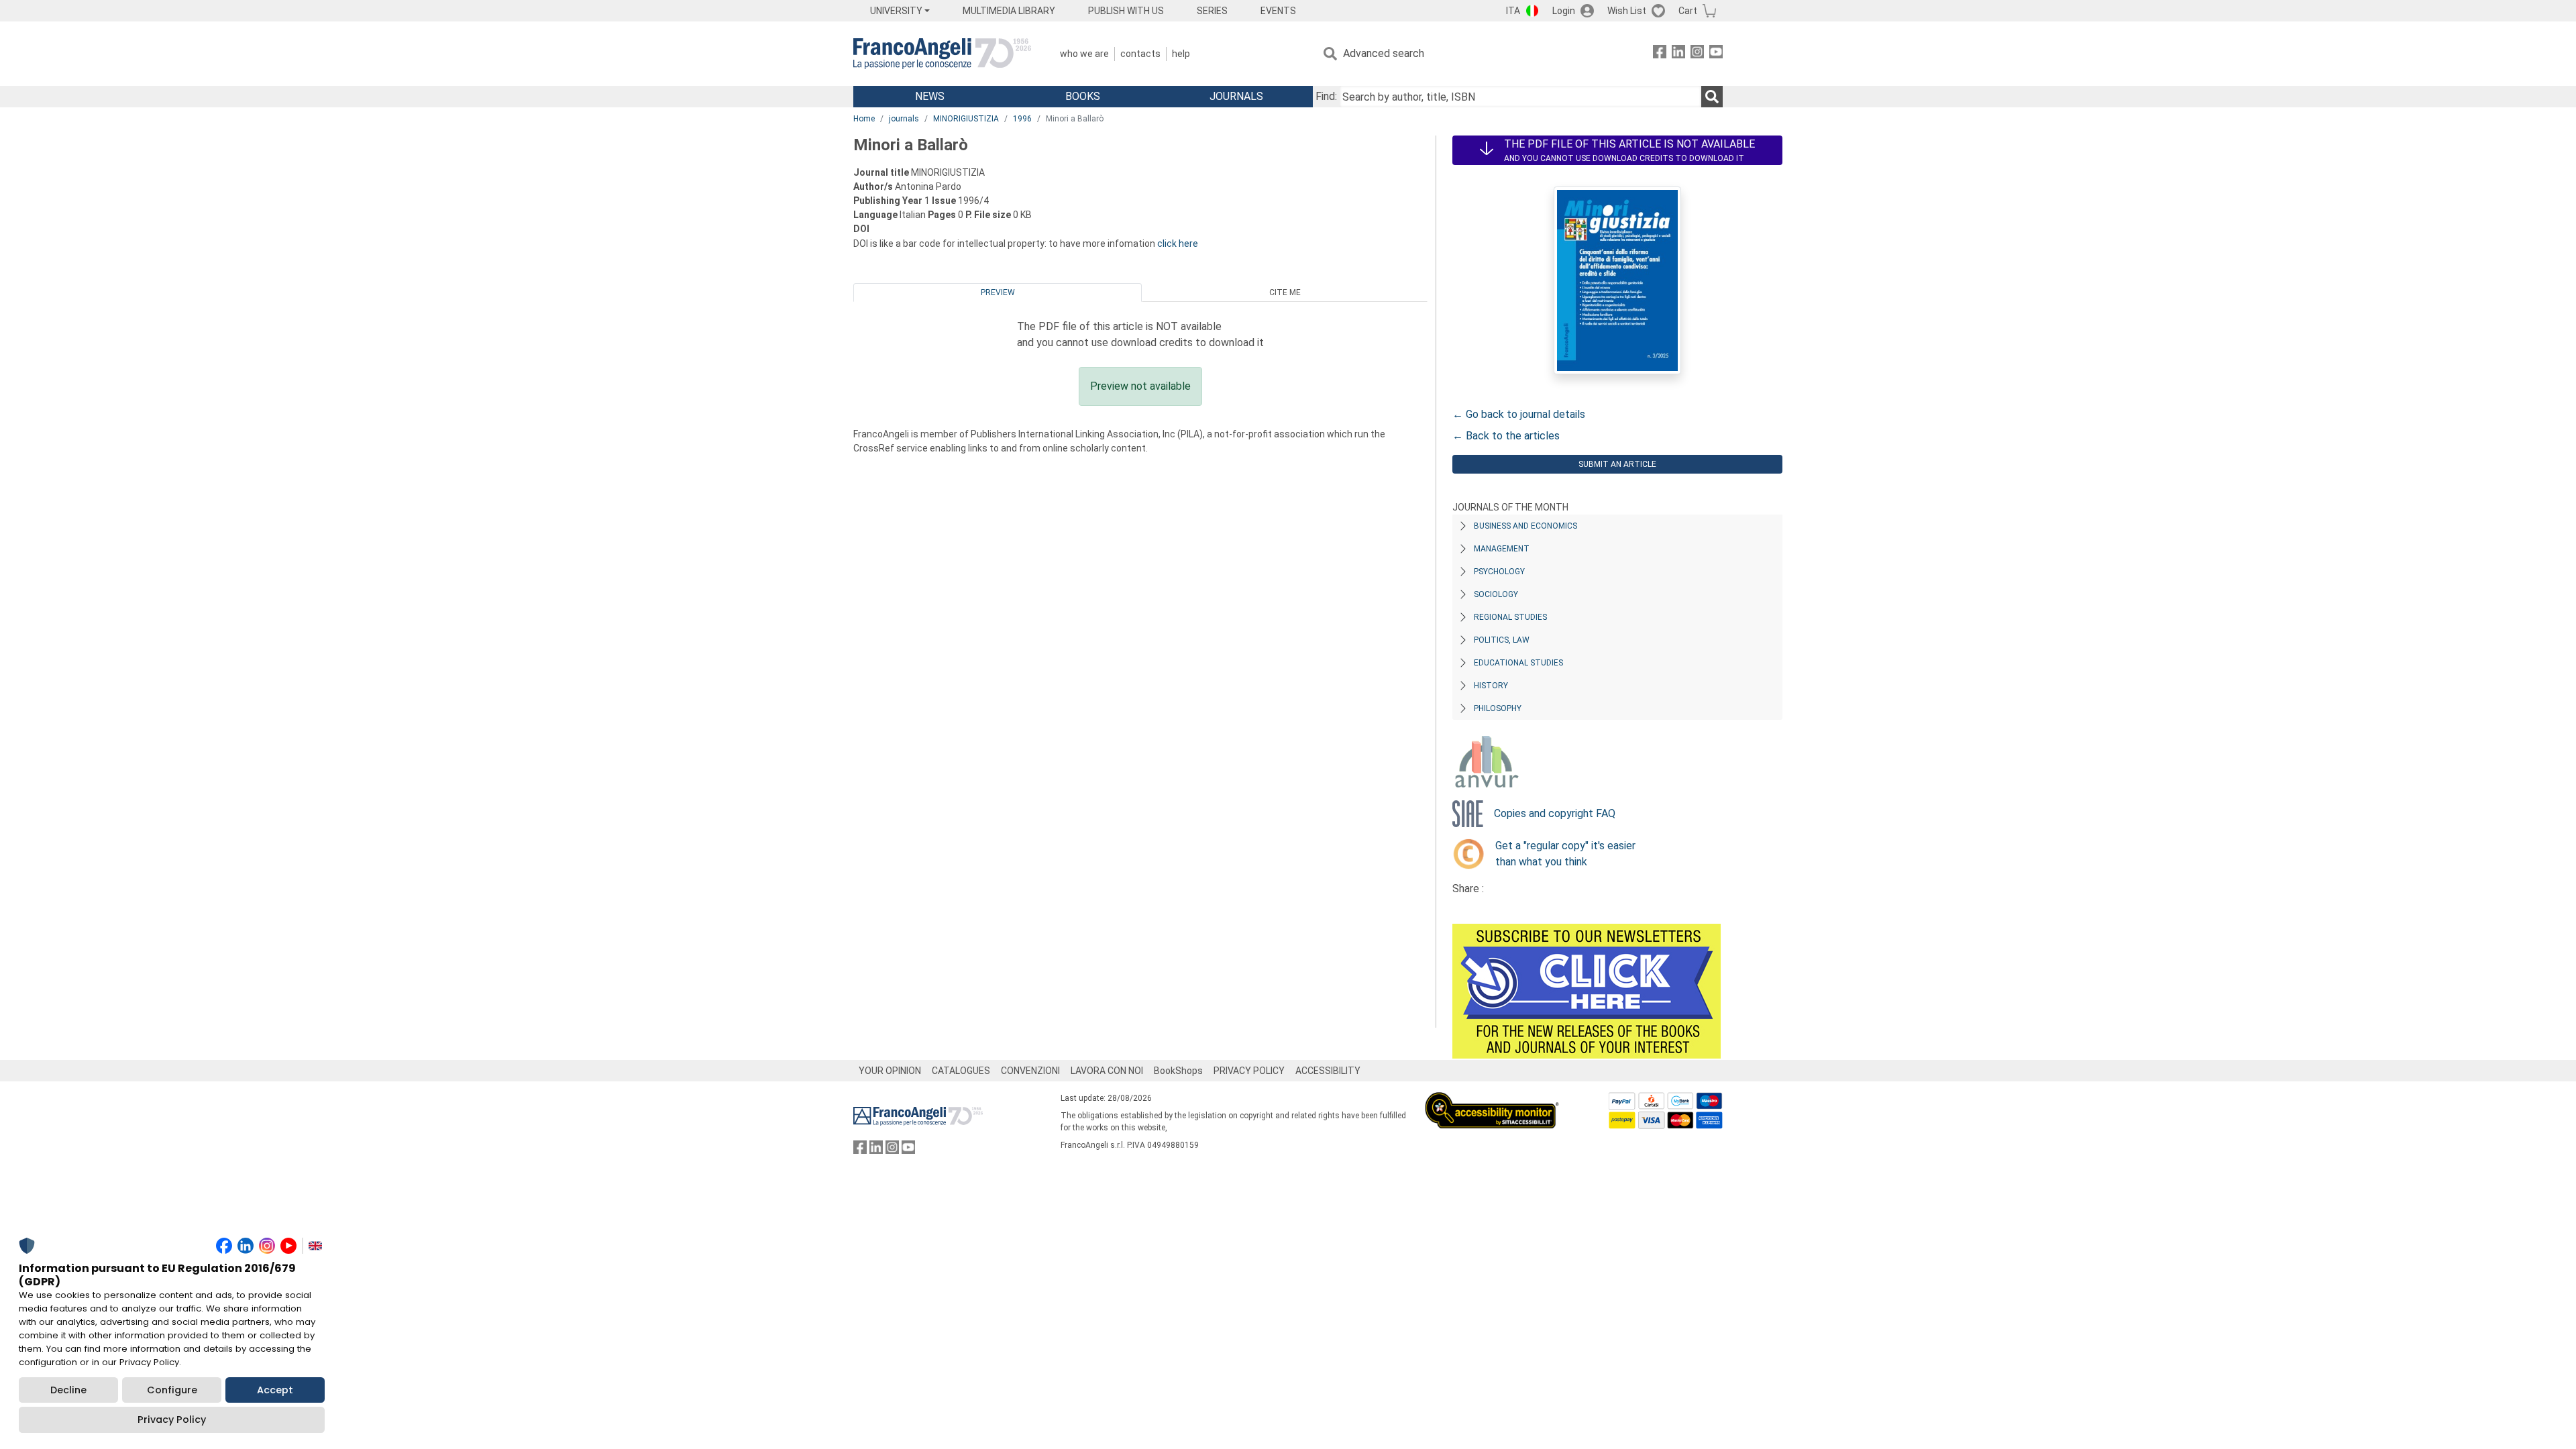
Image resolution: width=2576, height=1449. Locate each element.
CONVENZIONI (1030, 1071)
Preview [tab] (998, 292)
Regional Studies (1510, 617)
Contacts (1140, 54)
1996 (1022, 119)
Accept (275, 1390)
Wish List (1627, 11)
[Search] (1712, 97)
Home (864, 119)
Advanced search (1384, 53)
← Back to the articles (1506, 436)
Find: (1326, 96)
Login (1564, 11)
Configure (172, 1390)
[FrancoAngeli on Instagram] (1697, 54)
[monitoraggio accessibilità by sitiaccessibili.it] (1492, 1100)
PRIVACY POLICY (1249, 1071)
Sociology (1496, 594)
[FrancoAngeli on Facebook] (1660, 54)
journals (904, 119)
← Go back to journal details (1519, 414)
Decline (68, 1390)
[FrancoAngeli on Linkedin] (1678, 54)
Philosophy (1498, 708)
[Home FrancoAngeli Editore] (942, 54)
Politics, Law (1502, 640)
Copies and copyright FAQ (1555, 813)
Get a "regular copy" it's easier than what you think (1565, 854)
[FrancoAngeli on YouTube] (1716, 54)
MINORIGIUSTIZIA (966, 119)
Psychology (1499, 572)
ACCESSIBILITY (1328, 1071)
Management (1502, 549)
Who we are (1084, 54)
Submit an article (1617, 464)
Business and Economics (1525, 526)
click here (1178, 244)
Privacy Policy (172, 1419)
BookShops (1178, 1071)
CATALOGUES (961, 1071)
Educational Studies (1518, 663)
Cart (1688, 11)
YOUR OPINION (890, 1071)
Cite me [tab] (1285, 292)
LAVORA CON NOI (1107, 1071)
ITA (1513, 11)
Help (1181, 54)
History (1491, 686)
